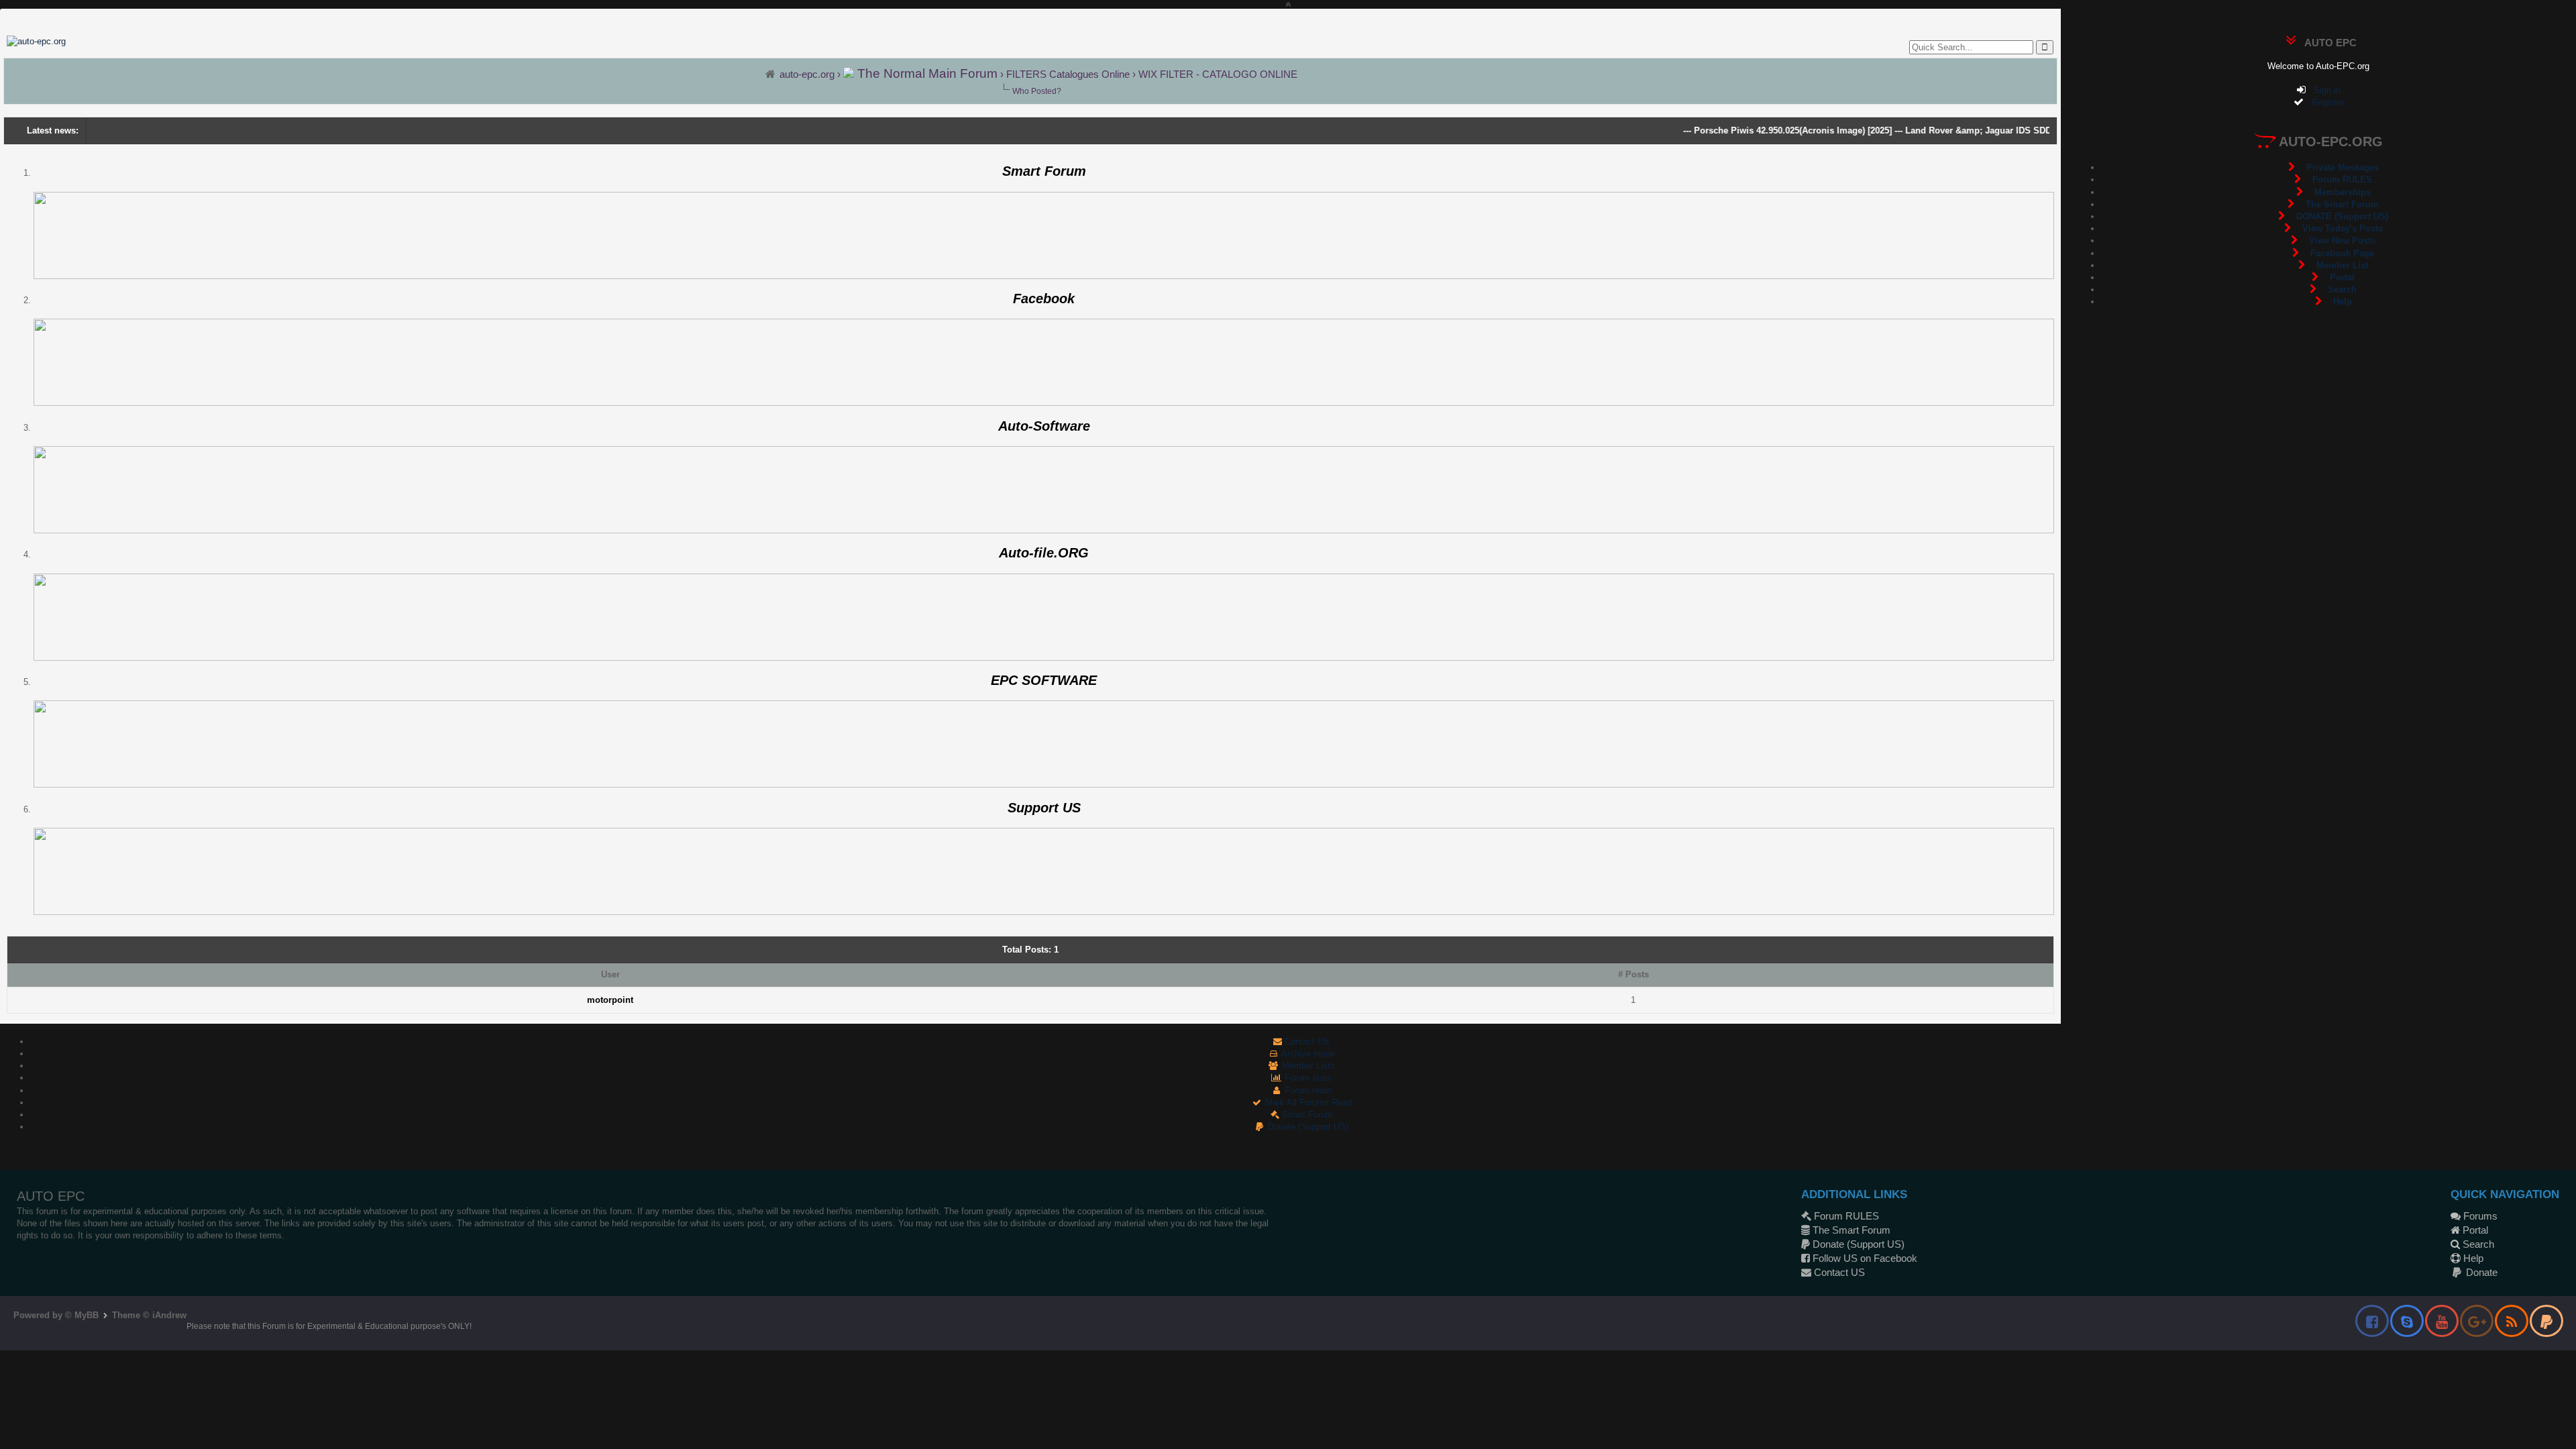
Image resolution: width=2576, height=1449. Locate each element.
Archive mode (1307, 1054)
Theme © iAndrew (149, 1315)
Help (2472, 1258)
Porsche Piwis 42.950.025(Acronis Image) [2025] (1752, 130)
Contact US (1306, 1041)
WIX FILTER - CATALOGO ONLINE (1218, 74)
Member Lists (1307, 1066)
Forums (2479, 1216)
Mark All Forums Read (1307, 1103)
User (610, 974)
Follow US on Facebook (1864, 1258)
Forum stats (1307, 1078)
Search (2477, 1244)
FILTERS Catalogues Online (1068, 74)
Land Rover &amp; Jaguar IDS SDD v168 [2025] (1962, 130)
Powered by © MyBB (57, 1315)
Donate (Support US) (1307, 1127)
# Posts (1633, 974)
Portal (2474, 1230)
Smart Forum (1306, 1115)
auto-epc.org (807, 74)
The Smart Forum (1850, 1230)
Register (2324, 102)
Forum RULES (1845, 1216)
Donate (2480, 1272)
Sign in (2323, 90)
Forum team (1307, 1090)
